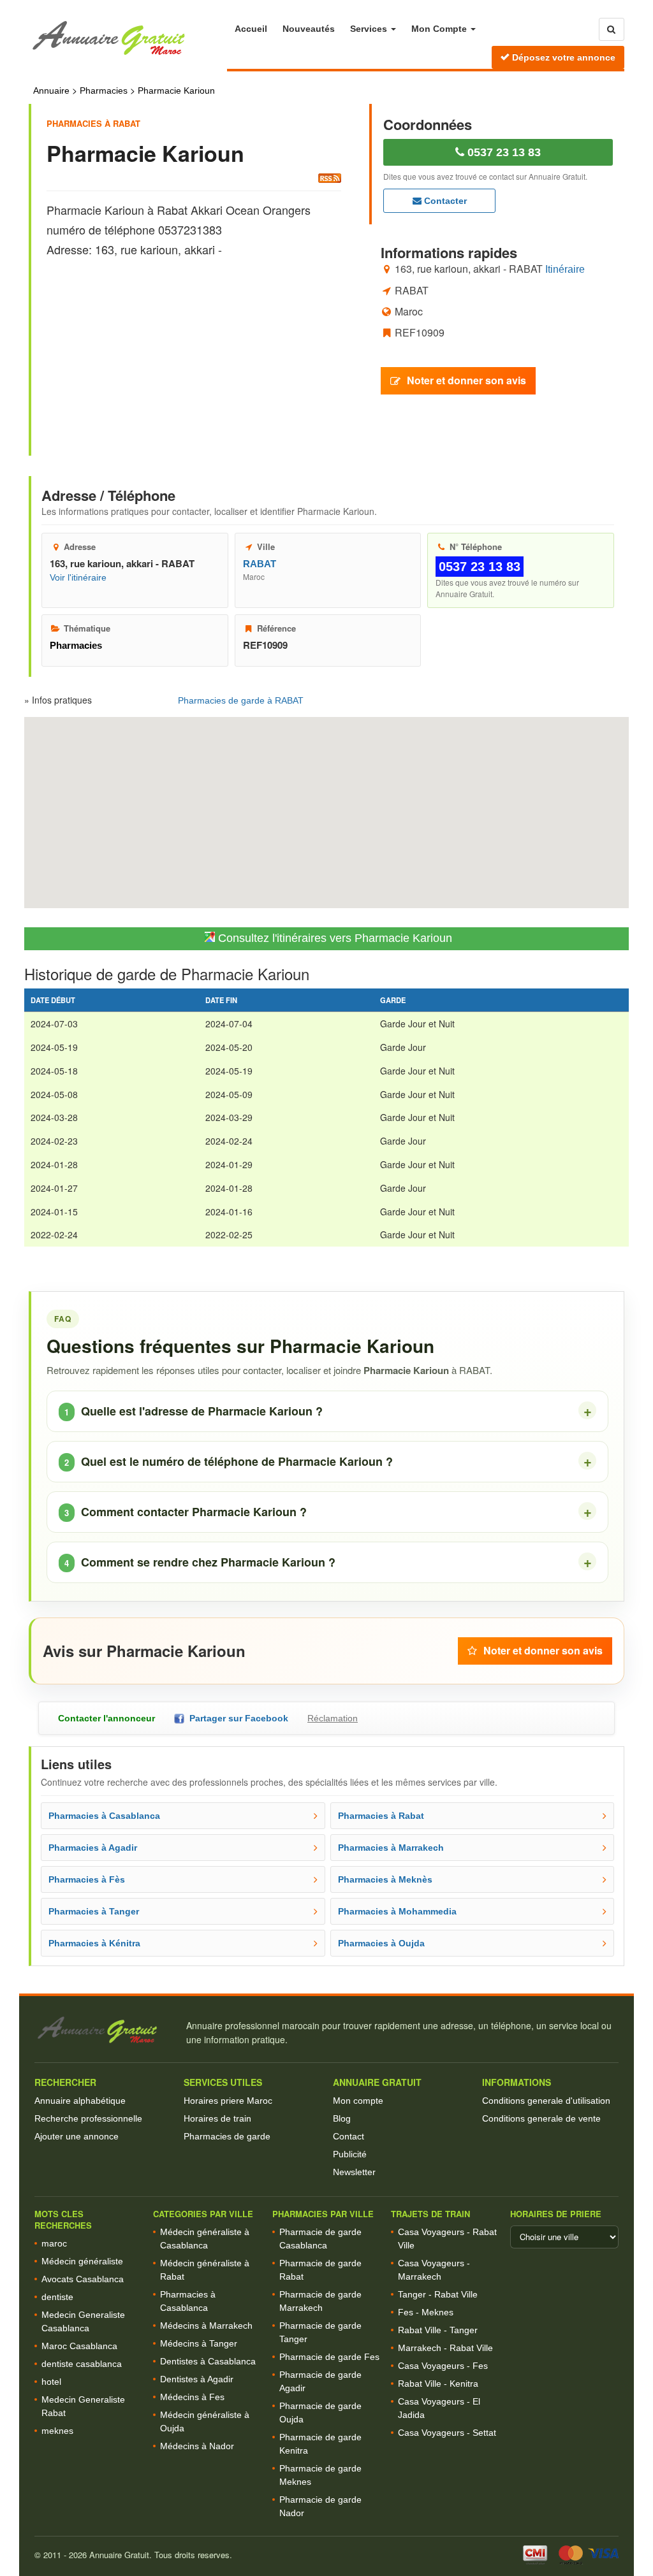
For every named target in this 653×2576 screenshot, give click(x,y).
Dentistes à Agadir (197, 2379)
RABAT (260, 564)
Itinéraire (565, 269)
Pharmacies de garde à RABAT (241, 700)
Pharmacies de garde (227, 2136)
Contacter (444, 201)
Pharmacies (104, 90)
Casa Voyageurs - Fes (443, 2366)
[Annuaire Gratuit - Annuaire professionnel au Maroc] (105, 2030)
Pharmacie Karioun (176, 90)
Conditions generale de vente (541, 2118)
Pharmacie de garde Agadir (320, 2381)
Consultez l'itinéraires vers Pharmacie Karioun (334, 938)
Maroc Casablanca (79, 2346)
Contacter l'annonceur (106, 1718)
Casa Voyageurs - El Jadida (439, 2408)
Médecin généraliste (82, 2261)
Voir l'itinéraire (78, 577)
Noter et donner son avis (466, 380)
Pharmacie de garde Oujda (320, 2413)
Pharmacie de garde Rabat (320, 2270)
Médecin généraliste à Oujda (205, 2421)
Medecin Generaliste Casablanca (83, 2321)
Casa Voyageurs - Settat (447, 2433)
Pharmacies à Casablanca (188, 2301)
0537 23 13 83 (503, 152)
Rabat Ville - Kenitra (438, 2384)
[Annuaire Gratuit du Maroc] (128, 39)
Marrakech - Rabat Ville (445, 2348)
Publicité (350, 2154)
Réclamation (333, 1718)
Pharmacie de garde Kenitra (320, 2444)
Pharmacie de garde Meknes (320, 2475)
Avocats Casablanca (83, 2279)
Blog (342, 2118)
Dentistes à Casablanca (208, 2361)
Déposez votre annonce (562, 57)
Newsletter (354, 2172)
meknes (57, 2431)
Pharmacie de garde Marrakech (320, 2301)
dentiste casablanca (82, 2364)
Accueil (251, 29)
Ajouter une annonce (77, 2136)
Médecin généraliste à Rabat (205, 2270)
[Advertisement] (194, 345)
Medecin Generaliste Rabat (83, 2406)
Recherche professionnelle (88, 2118)
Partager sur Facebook (236, 1718)
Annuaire (51, 90)
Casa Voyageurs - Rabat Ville (447, 2239)
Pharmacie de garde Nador (320, 2506)
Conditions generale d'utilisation (546, 2101)
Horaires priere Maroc (228, 2101)
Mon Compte (440, 29)
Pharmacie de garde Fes (329, 2357)
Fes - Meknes (426, 2312)
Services (370, 29)
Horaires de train (217, 2118)
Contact (349, 2136)
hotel (51, 2382)
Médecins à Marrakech (206, 2326)
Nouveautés (309, 29)
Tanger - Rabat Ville (438, 2294)
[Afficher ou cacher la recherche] (612, 29)
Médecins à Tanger (199, 2343)
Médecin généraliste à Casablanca (205, 2239)
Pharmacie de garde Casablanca (320, 2239)
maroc (54, 2243)
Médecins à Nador (197, 2446)
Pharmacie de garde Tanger (320, 2332)
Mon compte (358, 2101)
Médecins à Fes (192, 2397)
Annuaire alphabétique (80, 2101)
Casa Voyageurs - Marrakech (434, 2270)
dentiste (57, 2297)
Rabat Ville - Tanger (438, 2330)
